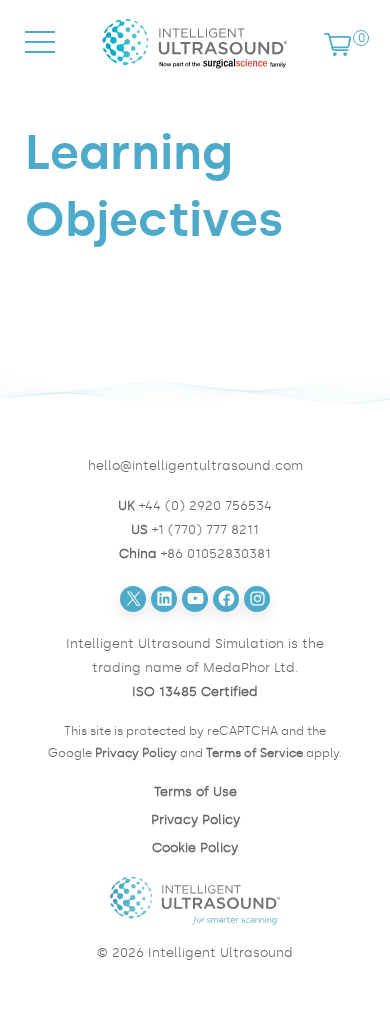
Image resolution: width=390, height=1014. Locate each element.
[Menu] (40, 60)
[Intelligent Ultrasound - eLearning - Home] (195, 72)
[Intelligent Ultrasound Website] (195, 901)
